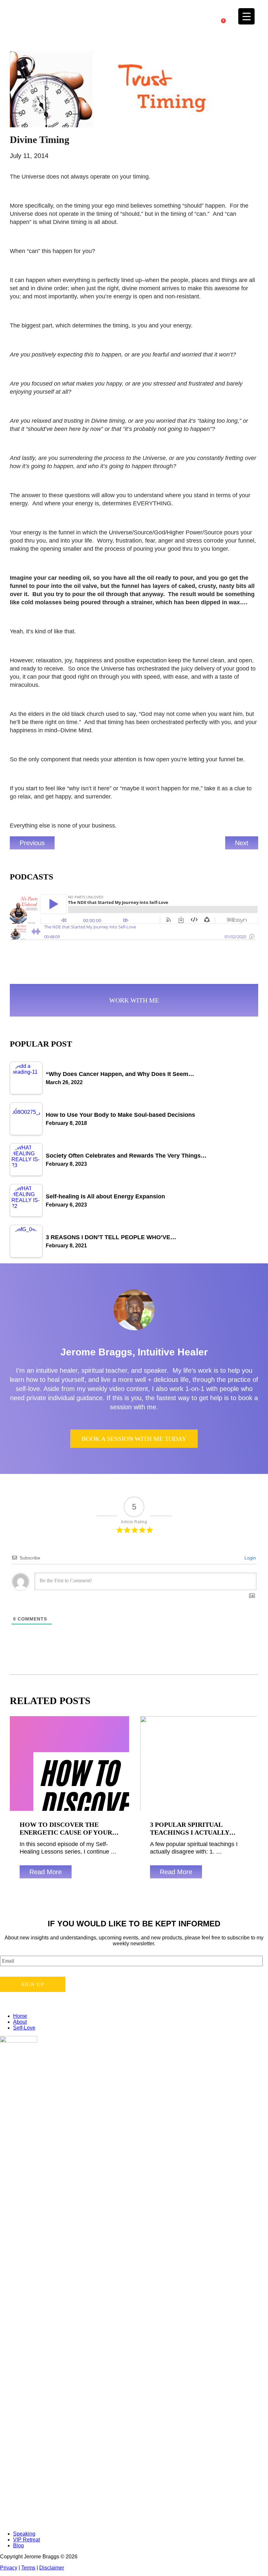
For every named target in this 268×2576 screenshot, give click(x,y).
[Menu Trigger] (246, 16)
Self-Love (24, 2028)
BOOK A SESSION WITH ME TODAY (134, 1439)
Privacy (9, 2568)
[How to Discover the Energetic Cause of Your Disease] (69, 1763)
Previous (32, 843)
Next (242, 843)
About (20, 2022)
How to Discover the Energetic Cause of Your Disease (66, 1832)
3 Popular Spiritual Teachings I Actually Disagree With (190, 1832)
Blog (18, 2545)
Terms (28, 2568)
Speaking (24, 2534)
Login (250, 1558)
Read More (46, 1872)
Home (20, 2016)
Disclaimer (52, 2568)
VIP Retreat (26, 2540)
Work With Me (134, 1000)
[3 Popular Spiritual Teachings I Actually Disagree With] (199, 1763)
